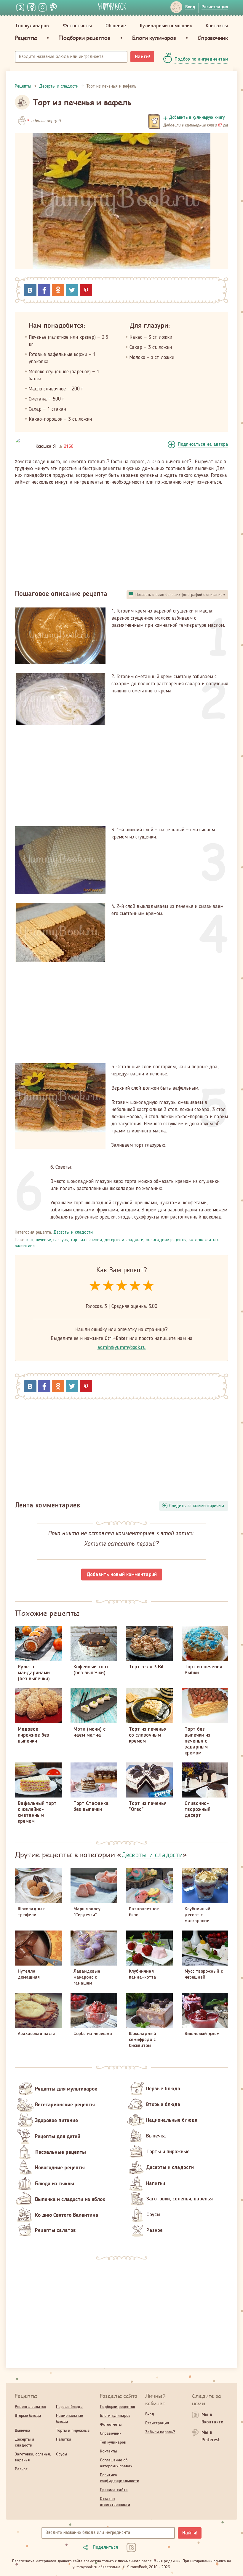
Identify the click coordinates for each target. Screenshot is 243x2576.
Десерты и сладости (73, 1232)
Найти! (142, 57)
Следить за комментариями (197, 1506)
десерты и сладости (124, 1240)
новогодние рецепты (166, 1240)
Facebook (44, 290)
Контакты (217, 26)
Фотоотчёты (77, 26)
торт (29, 1240)
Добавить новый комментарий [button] (122, 1575)
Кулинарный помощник (166, 26)
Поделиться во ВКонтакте (30, 290)
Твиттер (72, 290)
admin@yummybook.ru (122, 1347)
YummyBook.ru (112, 7)
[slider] (122, 1286)
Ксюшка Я (46, 447)
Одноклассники (58, 290)
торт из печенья (86, 1240)
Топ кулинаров (32, 26)
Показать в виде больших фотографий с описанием (180, 595)
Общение (116, 26)
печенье (43, 1240)
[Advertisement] (121, 535)
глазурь (61, 1240)
